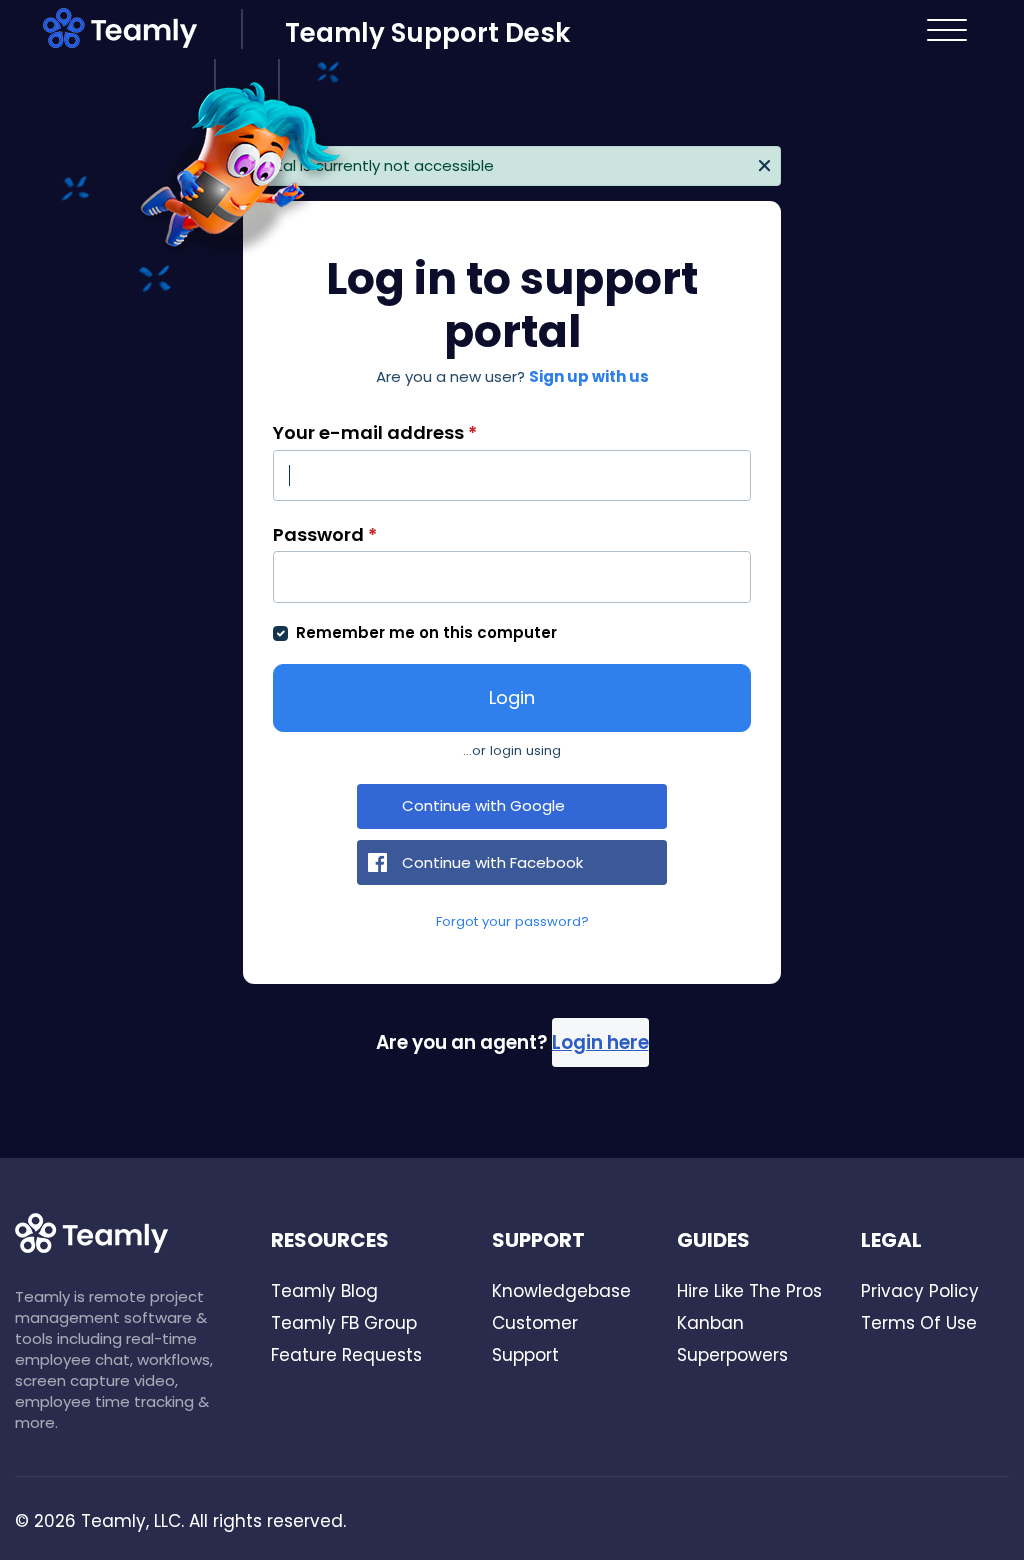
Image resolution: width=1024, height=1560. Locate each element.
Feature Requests (346, 1355)
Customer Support (535, 1339)
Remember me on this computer (426, 632)
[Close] (765, 164)
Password (325, 534)
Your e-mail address (375, 432)
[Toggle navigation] (947, 29)
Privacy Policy (920, 1291)
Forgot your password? (512, 921)
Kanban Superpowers (732, 1339)
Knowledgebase (561, 1291)
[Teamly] (142, 32)
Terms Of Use (919, 1323)
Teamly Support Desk (427, 33)
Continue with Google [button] (483, 805)
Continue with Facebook (492, 862)
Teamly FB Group (344, 1323)
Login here (600, 1042)
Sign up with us (589, 376)
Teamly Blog (324, 1291)
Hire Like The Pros (749, 1291)
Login (512, 697)
